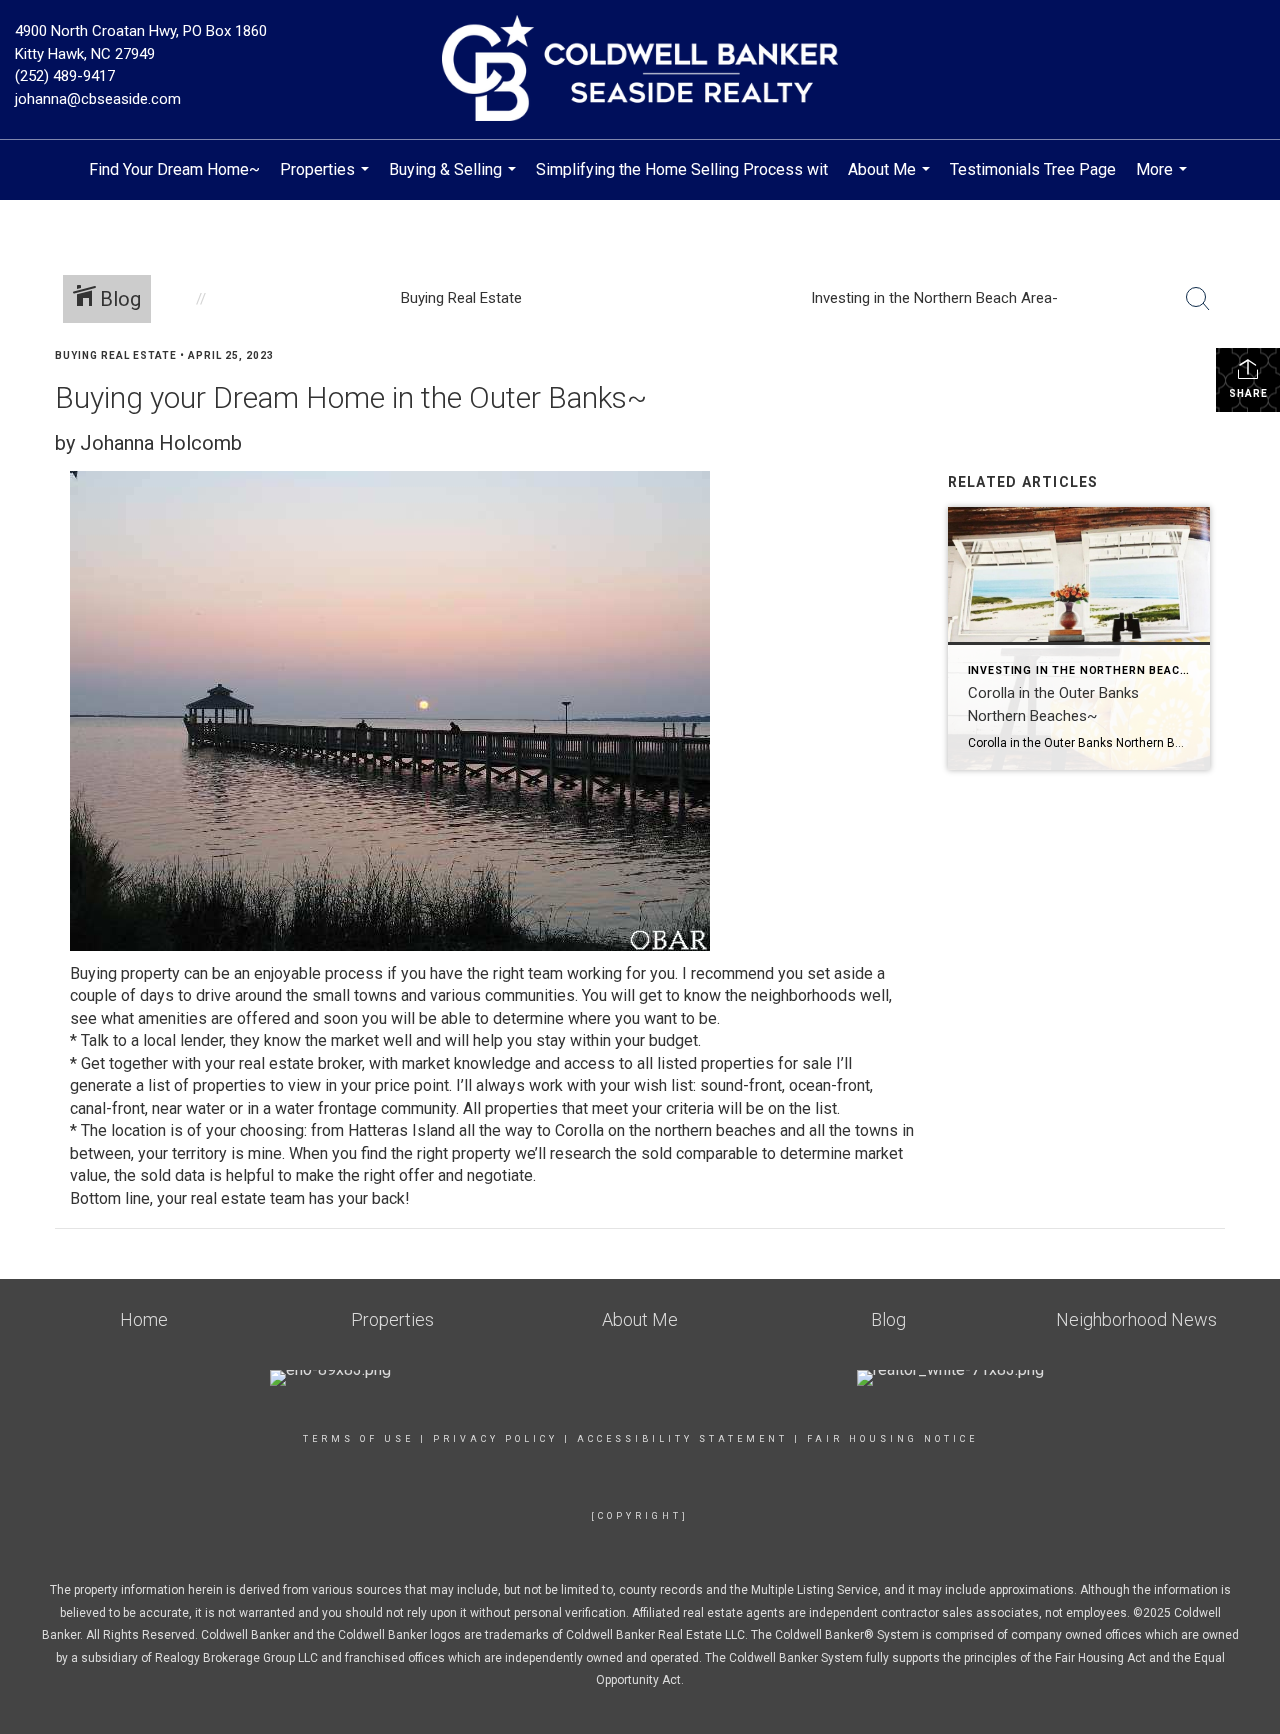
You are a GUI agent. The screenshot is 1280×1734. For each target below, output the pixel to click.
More (1164, 180)
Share (1248, 393)
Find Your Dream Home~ (174, 169)
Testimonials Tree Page (1033, 169)
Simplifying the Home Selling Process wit (682, 169)
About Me (891, 180)
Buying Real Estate (116, 355)
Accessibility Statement (682, 1439)
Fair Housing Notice (892, 1439)
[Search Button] (1198, 299)
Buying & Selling (455, 180)
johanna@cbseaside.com (98, 99)
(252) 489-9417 (65, 76)
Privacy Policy (495, 1439)
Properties (327, 180)
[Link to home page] (640, 69)
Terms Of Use (358, 1439)
